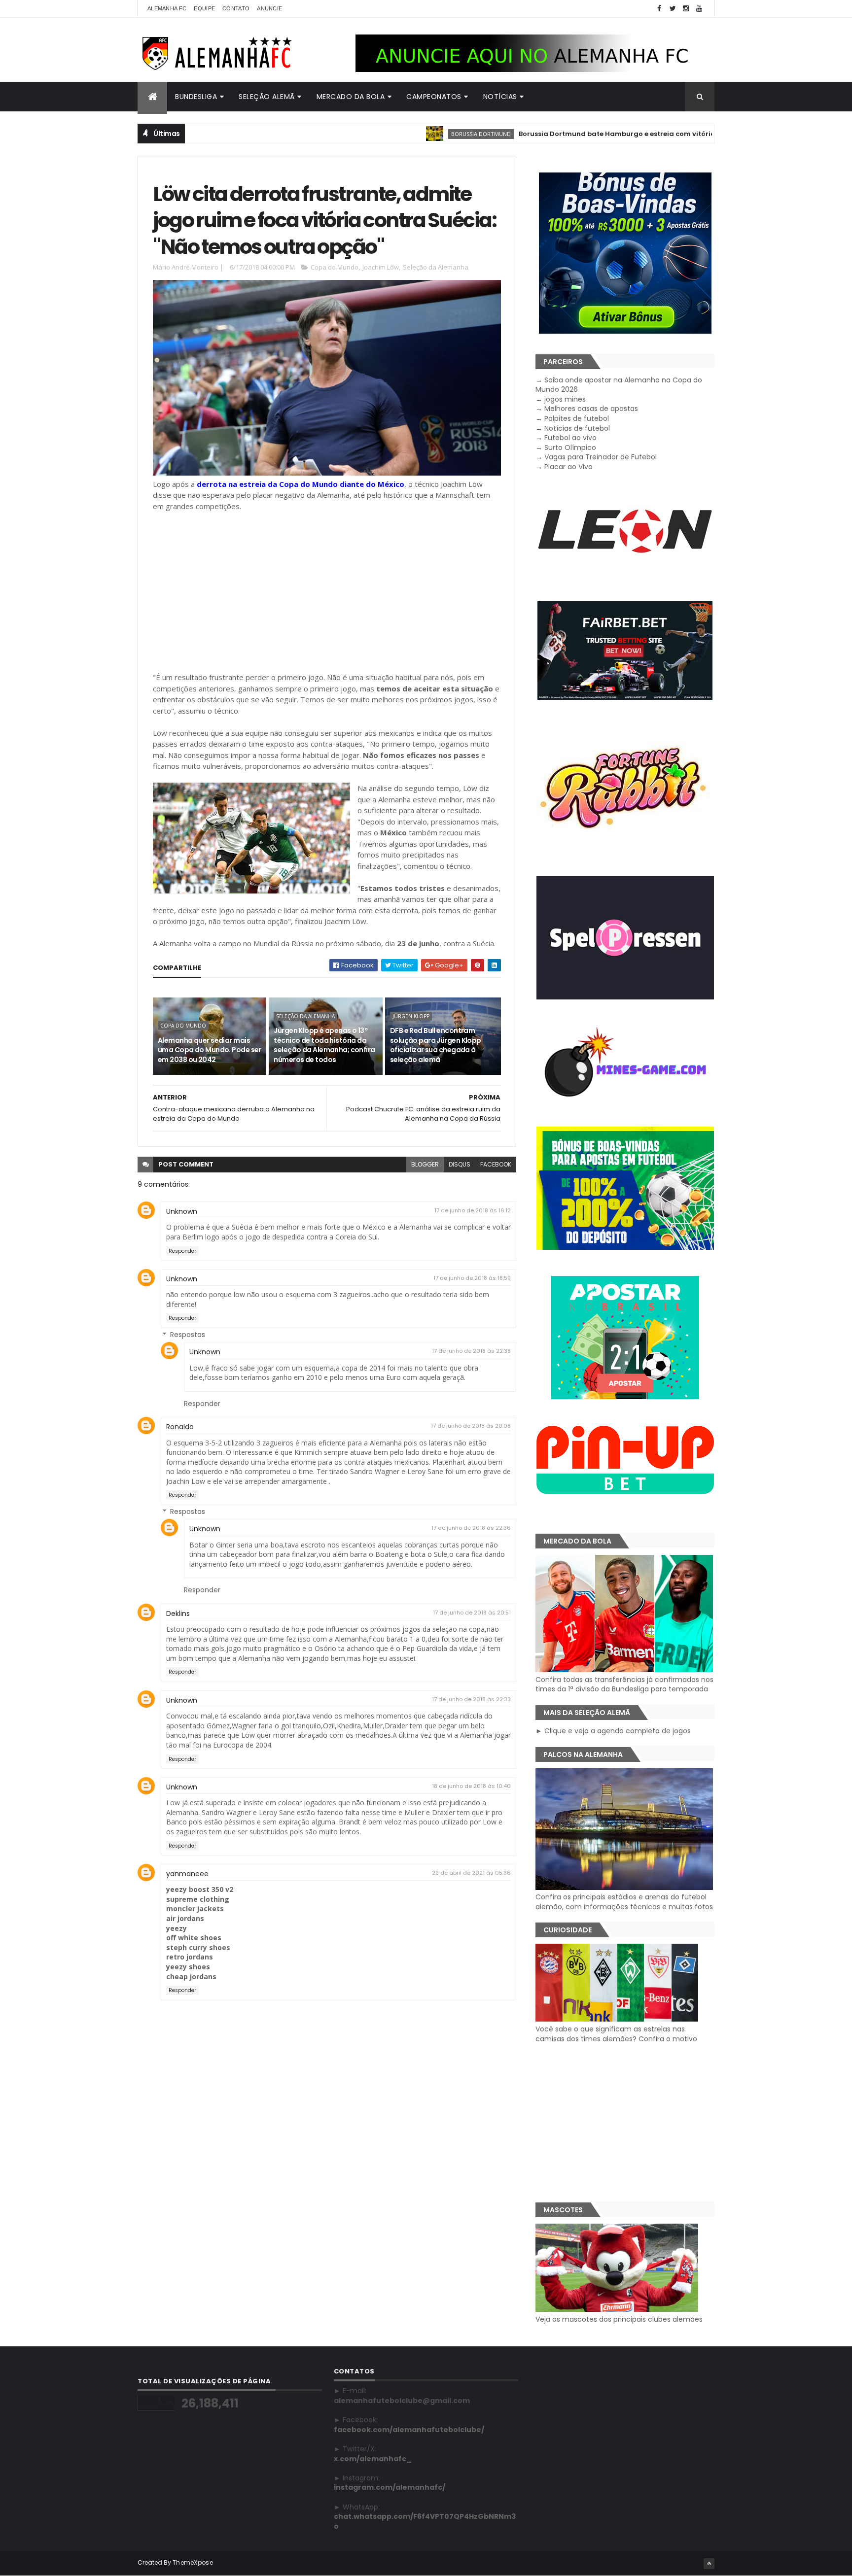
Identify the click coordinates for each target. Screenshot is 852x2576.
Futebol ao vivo (570, 438)
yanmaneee (187, 1874)
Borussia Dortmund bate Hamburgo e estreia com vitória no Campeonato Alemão (593, 134)
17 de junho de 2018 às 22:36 (471, 1528)
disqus (460, 1164)
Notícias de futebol (577, 428)
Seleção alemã (267, 97)
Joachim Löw (381, 267)
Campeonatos (434, 97)
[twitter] (673, 9)
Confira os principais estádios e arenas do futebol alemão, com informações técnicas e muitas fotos (624, 1902)
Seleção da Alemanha (436, 267)
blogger (425, 1164)
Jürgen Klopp (411, 1016)
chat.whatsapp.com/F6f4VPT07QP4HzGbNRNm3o (425, 2521)
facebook (496, 1164)
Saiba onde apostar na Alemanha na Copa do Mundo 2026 (619, 385)
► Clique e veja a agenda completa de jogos (613, 1731)
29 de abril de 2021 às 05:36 (471, 1873)
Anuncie (269, 8)
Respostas (188, 1335)
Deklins (178, 1614)
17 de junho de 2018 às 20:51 (472, 1613)
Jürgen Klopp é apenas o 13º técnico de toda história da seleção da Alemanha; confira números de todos (324, 1045)
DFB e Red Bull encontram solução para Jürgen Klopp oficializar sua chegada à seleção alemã (436, 1045)
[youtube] (699, 9)
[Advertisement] (327, 592)
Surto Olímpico (570, 447)
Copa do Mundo (335, 267)
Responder (182, 1251)
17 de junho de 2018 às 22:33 (471, 1699)
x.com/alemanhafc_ (373, 2459)
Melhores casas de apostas (591, 409)
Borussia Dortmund (413, 134)
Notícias (500, 97)
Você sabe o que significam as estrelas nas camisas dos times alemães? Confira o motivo (616, 2034)
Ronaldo (180, 1427)
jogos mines (565, 399)
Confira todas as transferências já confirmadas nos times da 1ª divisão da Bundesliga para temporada (624, 1684)
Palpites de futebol (577, 418)
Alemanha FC (167, 8)
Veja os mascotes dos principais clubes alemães (619, 2319)
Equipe (204, 8)
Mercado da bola (351, 97)
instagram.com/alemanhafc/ (390, 2487)
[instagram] (686, 9)
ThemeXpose (193, 2562)
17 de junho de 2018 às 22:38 (471, 1351)
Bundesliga (196, 97)
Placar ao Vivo (568, 467)
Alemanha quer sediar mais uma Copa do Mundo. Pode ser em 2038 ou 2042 (210, 1050)
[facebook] (659, 9)
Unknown (182, 1211)
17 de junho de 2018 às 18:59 (472, 1278)
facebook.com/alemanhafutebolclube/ (409, 2430)
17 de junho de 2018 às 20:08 (471, 1426)
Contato (236, 8)
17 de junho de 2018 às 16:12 (473, 1210)
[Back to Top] (709, 2564)
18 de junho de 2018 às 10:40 (471, 1786)
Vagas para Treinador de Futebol (601, 457)
